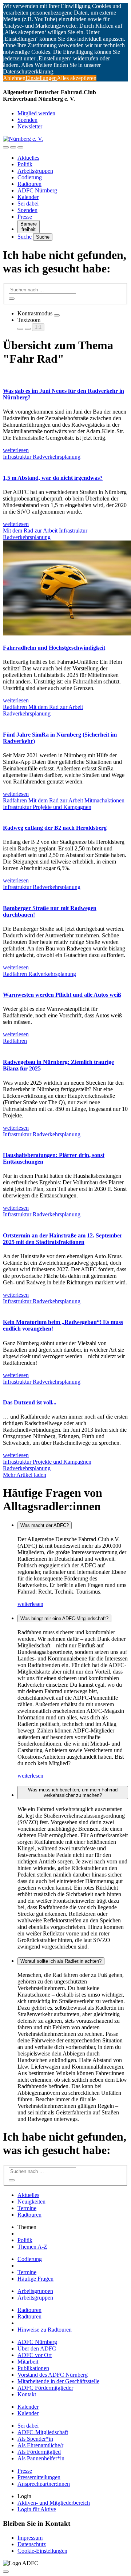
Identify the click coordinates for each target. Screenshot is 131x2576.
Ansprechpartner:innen (44, 2484)
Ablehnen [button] (14, 78)
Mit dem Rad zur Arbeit (31, 531)
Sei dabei (28, 204)
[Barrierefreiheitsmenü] (6, 147)
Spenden (27, 120)
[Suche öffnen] (13, 147)
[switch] (57, 315)
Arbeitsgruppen (35, 171)
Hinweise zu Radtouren (45, 2330)
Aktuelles (28, 158)
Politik (25, 164)
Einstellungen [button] (41, 78)
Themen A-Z (32, 2247)
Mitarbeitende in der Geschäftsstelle (58, 2381)
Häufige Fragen (35, 2279)
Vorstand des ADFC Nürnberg (53, 2375)
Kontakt (27, 2394)
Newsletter (30, 126)
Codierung (30, 177)
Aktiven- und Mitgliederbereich (54, 2503)
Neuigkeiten (31, 2202)
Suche (25, 237)
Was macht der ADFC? (45, 1525)
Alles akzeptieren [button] (77, 78)
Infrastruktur (18, 457)
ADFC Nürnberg (37, 190)
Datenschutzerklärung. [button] (29, 71)
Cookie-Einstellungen (42, 2551)
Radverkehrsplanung (57, 457)
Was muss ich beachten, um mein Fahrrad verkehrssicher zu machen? (73, 1793)
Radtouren (29, 184)
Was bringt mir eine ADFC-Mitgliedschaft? (64, 1618)
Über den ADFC (37, 2348)
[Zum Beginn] (6, 2572)
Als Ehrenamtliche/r (40, 2445)
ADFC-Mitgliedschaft (43, 2432)
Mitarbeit (28, 2362)
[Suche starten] (12, 299)
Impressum (30, 2538)
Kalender (28, 197)
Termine (27, 2208)
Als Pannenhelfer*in (41, 2458)
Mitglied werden (36, 113)
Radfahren (16, 707)
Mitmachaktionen (104, 800)
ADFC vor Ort (35, 2355)
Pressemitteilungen (39, 2477)
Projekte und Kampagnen (62, 807)
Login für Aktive (37, 2509)
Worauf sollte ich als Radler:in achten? (61, 1961)
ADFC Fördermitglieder (45, 2388)
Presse (25, 217)
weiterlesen (30, 1604)
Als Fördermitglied (39, 2452)
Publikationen (33, 2368)
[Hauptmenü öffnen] (20, 147)
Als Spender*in (35, 2439)
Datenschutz (32, 2544)
